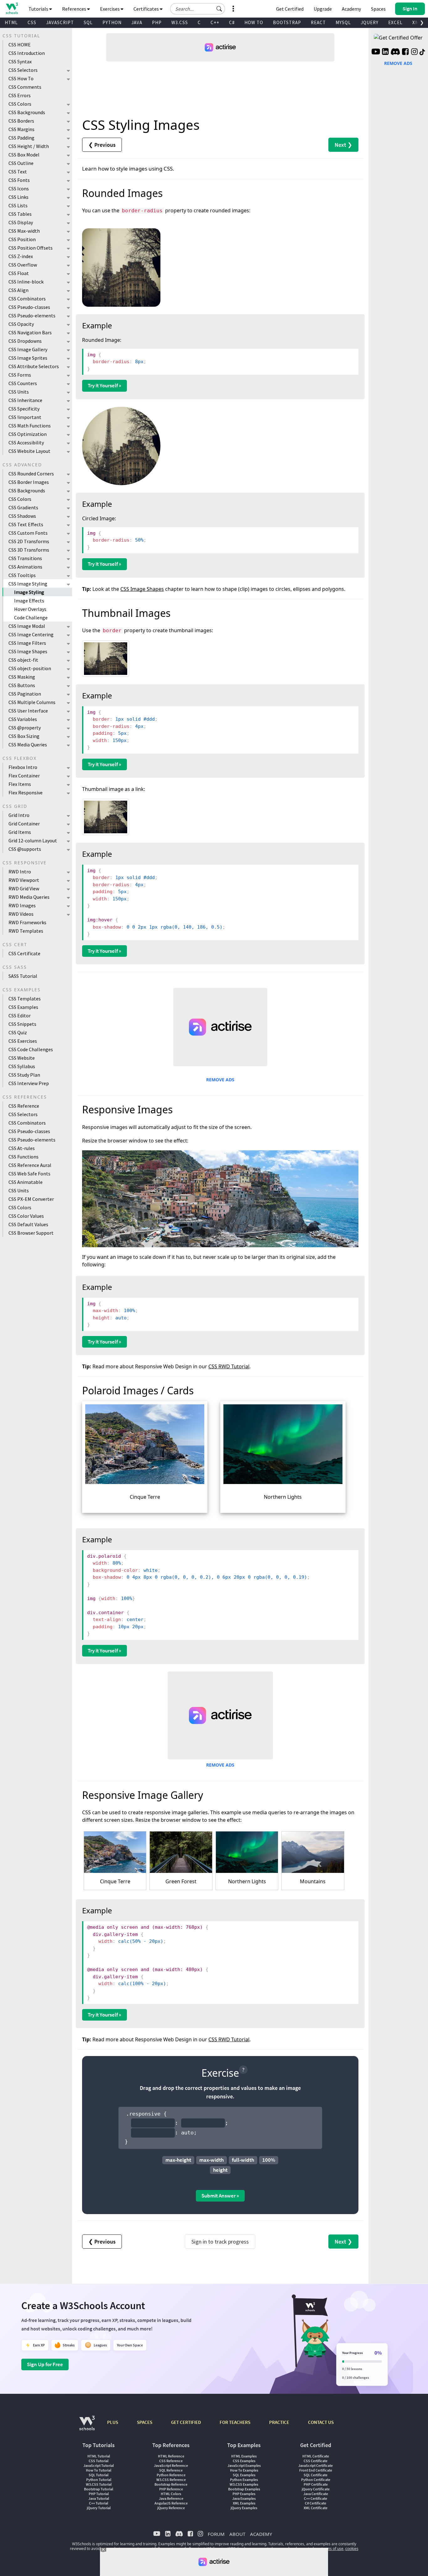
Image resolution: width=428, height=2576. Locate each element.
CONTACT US (321, 2422)
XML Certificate (316, 2508)
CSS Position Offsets (31, 248)
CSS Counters (23, 383)
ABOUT (237, 2534)
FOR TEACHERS (235, 2422)
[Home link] (12, 8)
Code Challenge (31, 617)
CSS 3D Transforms (29, 550)
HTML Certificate (316, 2456)
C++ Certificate (316, 2498)
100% (269, 2160)
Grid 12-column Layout (33, 840)
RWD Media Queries (29, 897)
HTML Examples (244, 2456)
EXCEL (395, 22)
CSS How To (21, 78)
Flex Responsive (26, 792)
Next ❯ (343, 145)
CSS (32, 22)
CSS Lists (18, 205)
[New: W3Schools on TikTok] (422, 52)
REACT (318, 22)
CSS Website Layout (29, 451)
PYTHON (112, 22)
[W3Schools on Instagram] (414, 52)
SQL (88, 22)
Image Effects (29, 601)
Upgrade (323, 9)
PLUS (113, 2422)
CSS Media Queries (28, 745)
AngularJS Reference (171, 2503)
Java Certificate (316, 2494)
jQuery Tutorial (99, 2508)
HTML (11, 22)
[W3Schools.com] (87, 2426)
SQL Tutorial (99, 2475)
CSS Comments (25, 87)
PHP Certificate (316, 2484)
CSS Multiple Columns (32, 702)
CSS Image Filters (27, 643)
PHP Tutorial (99, 2494)
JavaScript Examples (244, 2465)
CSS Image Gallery (28, 349)
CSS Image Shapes (28, 651)
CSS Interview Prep (29, 1083)
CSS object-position (30, 668)
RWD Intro (20, 872)
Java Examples (244, 2498)
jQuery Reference (171, 2508)
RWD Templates (26, 931)
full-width (243, 2160)
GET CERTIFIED (186, 2422)
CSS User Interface (28, 711)
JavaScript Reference (171, 2465)
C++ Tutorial (99, 2503)
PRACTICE (279, 2422)
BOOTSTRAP (287, 22)
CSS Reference (24, 1106)
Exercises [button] (110, 9)
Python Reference (171, 2475)
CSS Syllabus (22, 1066)
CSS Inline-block (26, 282)
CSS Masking (22, 677)
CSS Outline (21, 163)
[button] (219, 9)
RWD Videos (21, 914)
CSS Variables (23, 719)
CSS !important (25, 417)
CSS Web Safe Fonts (29, 1174)
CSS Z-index (21, 256)
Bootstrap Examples (244, 2489)
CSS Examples (23, 1007)
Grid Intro (19, 815)
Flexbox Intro (23, 767)
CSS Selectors (23, 70)
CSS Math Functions (30, 426)
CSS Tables (20, 214)
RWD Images (22, 905)
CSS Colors (20, 104)
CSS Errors (20, 95)
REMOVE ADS (220, 1080)
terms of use (332, 2549)
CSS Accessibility (26, 443)
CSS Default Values (28, 1224)
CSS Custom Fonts (28, 533)
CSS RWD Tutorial (229, 1366)
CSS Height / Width (29, 146)
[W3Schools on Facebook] (405, 52)
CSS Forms (20, 375)
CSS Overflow (23, 265)
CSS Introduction (27, 53)
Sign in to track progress (220, 2242)
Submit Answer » (220, 2196)
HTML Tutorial (99, 2456)
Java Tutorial (99, 2498)
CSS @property (25, 728)
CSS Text (18, 172)
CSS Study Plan (24, 1075)
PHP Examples (244, 2494)
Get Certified (290, 9)
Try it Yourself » (104, 385)
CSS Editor (20, 1015)
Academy (351, 9)
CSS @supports (25, 849)
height (220, 2170)
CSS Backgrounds (27, 112)
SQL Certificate (316, 2475)
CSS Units (19, 392)
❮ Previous (102, 145)
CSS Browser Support (31, 1233)
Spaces (378, 9)
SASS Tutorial (23, 976)
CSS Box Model (24, 155)
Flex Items (20, 784)
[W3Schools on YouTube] (376, 52)
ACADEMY (261, 2534)
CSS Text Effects (26, 524)
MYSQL (343, 22)
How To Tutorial (99, 2470)
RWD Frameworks (27, 922)
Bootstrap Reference (171, 2484)
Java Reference (171, 2498)
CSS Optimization (28, 434)
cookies (352, 2549)
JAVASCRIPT (60, 22)
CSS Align (18, 290)
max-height (178, 2160)
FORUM (216, 2534)
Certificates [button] (147, 9)
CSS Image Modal (27, 626)
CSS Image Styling (28, 584)
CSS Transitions (25, 558)
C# (232, 22)
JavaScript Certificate (316, 2465)
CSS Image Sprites (28, 358)
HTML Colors (171, 2494)
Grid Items (20, 832)
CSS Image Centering (31, 634)
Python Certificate (316, 2480)
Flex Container (24, 776)
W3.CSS (180, 22)
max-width (211, 2160)
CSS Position (22, 239)
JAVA (137, 22)
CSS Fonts (19, 180)
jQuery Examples (244, 2508)
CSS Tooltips (22, 575)
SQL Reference (171, 2470)
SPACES (145, 2422)
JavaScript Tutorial (99, 2465)
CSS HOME (20, 45)
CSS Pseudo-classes (29, 307)
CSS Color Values (26, 1216)
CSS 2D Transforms (29, 541)
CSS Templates (25, 999)
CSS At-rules (22, 1148)
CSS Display (21, 222)
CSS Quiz (18, 1032)
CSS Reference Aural (30, 1165)
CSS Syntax (20, 61)
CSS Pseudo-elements (32, 315)
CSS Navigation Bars (30, 332)
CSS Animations (25, 567)
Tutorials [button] (39, 9)
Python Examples (244, 2480)
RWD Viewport (24, 880)
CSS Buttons (22, 685)
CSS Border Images (29, 482)
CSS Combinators (27, 299)
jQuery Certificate (316, 2489)
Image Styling (29, 592)
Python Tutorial (99, 2480)
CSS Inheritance (25, 400)
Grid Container (24, 824)
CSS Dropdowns (25, 341)
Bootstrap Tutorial (99, 2489)
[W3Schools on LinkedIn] (385, 52)
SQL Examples (244, 2475)
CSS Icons (19, 188)
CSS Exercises (23, 1041)
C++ (215, 22)
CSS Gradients (23, 507)
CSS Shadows (22, 516)
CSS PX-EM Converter (31, 1199)
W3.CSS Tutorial (99, 2484)
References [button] (75, 9)
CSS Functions (23, 1157)
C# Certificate (316, 2503)
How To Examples (244, 2470)
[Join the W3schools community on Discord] (395, 52)
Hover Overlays (30, 609)
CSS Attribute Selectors (34, 366)
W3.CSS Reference (171, 2480)
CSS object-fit (23, 660)
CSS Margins (21, 129)
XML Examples (244, 2503)
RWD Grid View (24, 888)
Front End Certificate (316, 2470)
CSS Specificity (24, 409)
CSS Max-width (24, 231)
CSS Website (22, 1058)
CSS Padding (21, 138)
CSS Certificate (24, 953)
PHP (157, 22)
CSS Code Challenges (31, 1049)
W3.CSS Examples (244, 2484)
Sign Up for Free (45, 2364)
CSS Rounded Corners (31, 474)
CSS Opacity (21, 324)
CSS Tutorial (99, 2461)
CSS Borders (21, 121)
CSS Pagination (25, 694)
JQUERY (370, 22)
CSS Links (18, 197)
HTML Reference (171, 2456)
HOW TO (254, 22)
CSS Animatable (26, 1182)
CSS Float (19, 273)
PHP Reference (171, 2489)
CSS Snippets (22, 1024)
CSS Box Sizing (24, 736)
